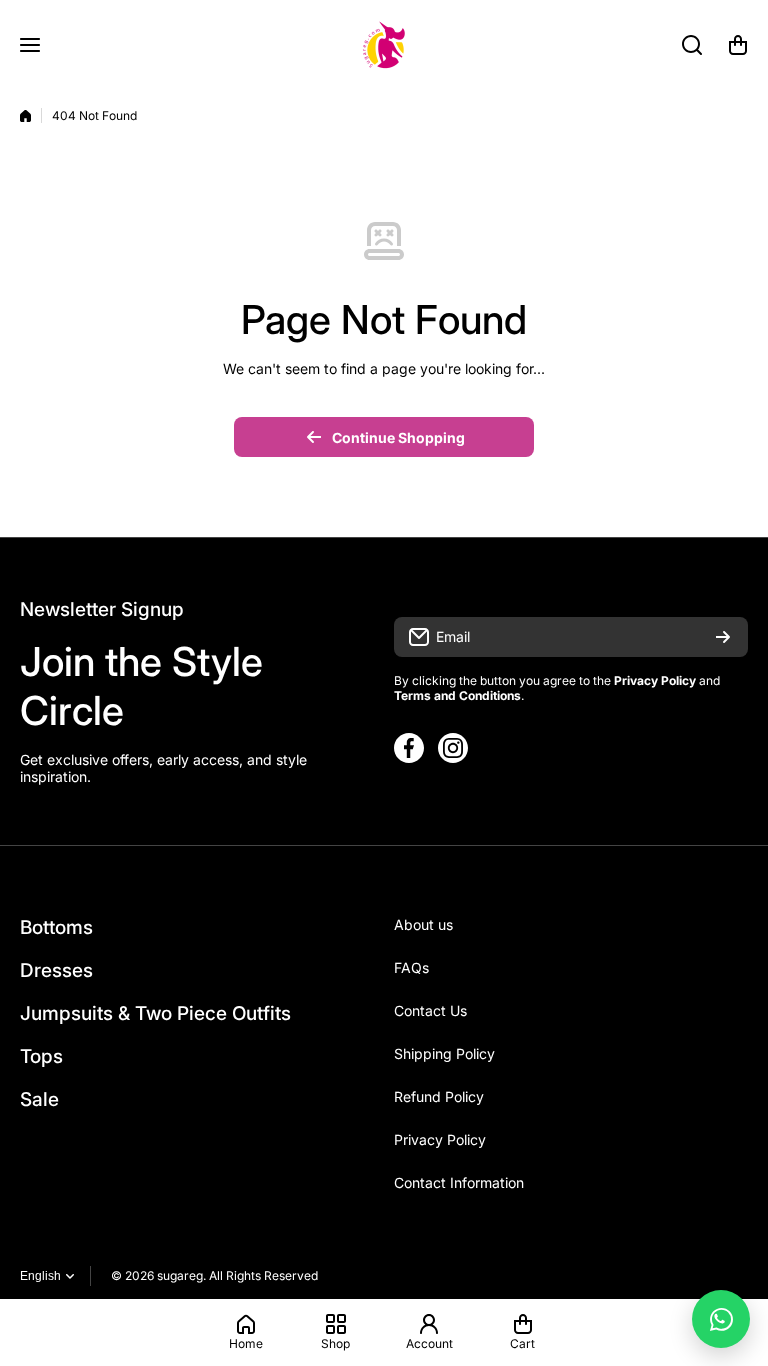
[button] (738, 45)
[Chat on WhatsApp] (721, 1319)
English (40, 1276)
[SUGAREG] (384, 45)
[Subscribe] (723, 637)
